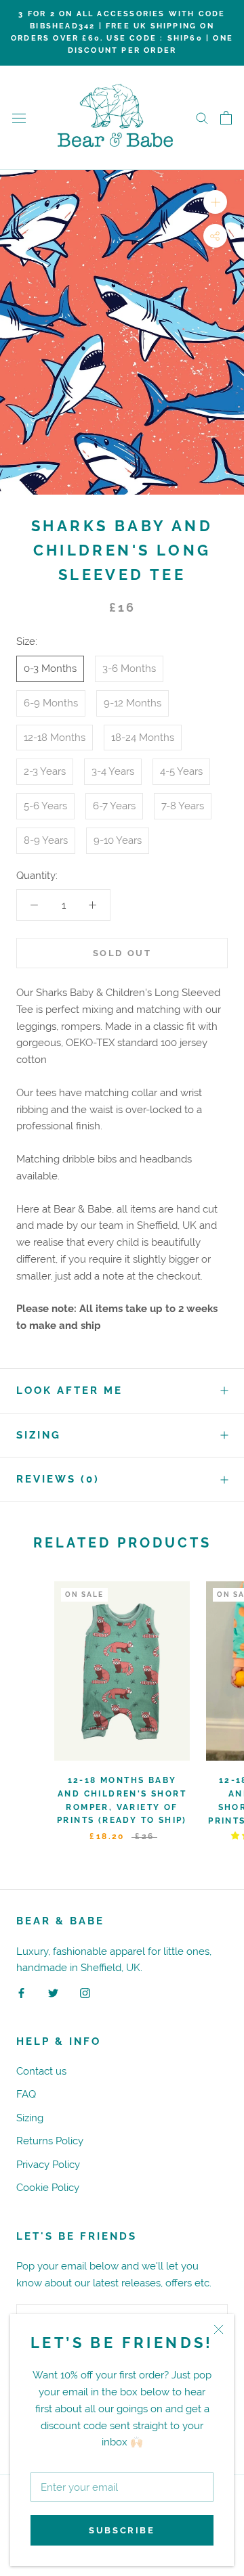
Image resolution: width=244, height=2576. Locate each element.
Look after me (69, 1391)
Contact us (41, 2071)
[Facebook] (21, 1992)
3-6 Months (129, 668)
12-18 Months (55, 737)
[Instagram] (85, 1992)
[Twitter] (53, 1992)
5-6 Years (45, 806)
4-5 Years (181, 771)
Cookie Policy (48, 2187)
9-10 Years (118, 840)
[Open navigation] (19, 118)
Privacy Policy (48, 2164)
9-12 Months (133, 703)
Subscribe (122, 2530)
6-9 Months (51, 703)
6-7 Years (114, 806)
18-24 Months (143, 737)
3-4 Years (113, 771)
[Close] (219, 2329)
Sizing (39, 1435)
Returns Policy (50, 2141)
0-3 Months (50, 668)
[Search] (202, 118)
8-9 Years (46, 840)
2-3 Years (45, 771)
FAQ (26, 2094)
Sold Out (122, 953)
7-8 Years (183, 806)
